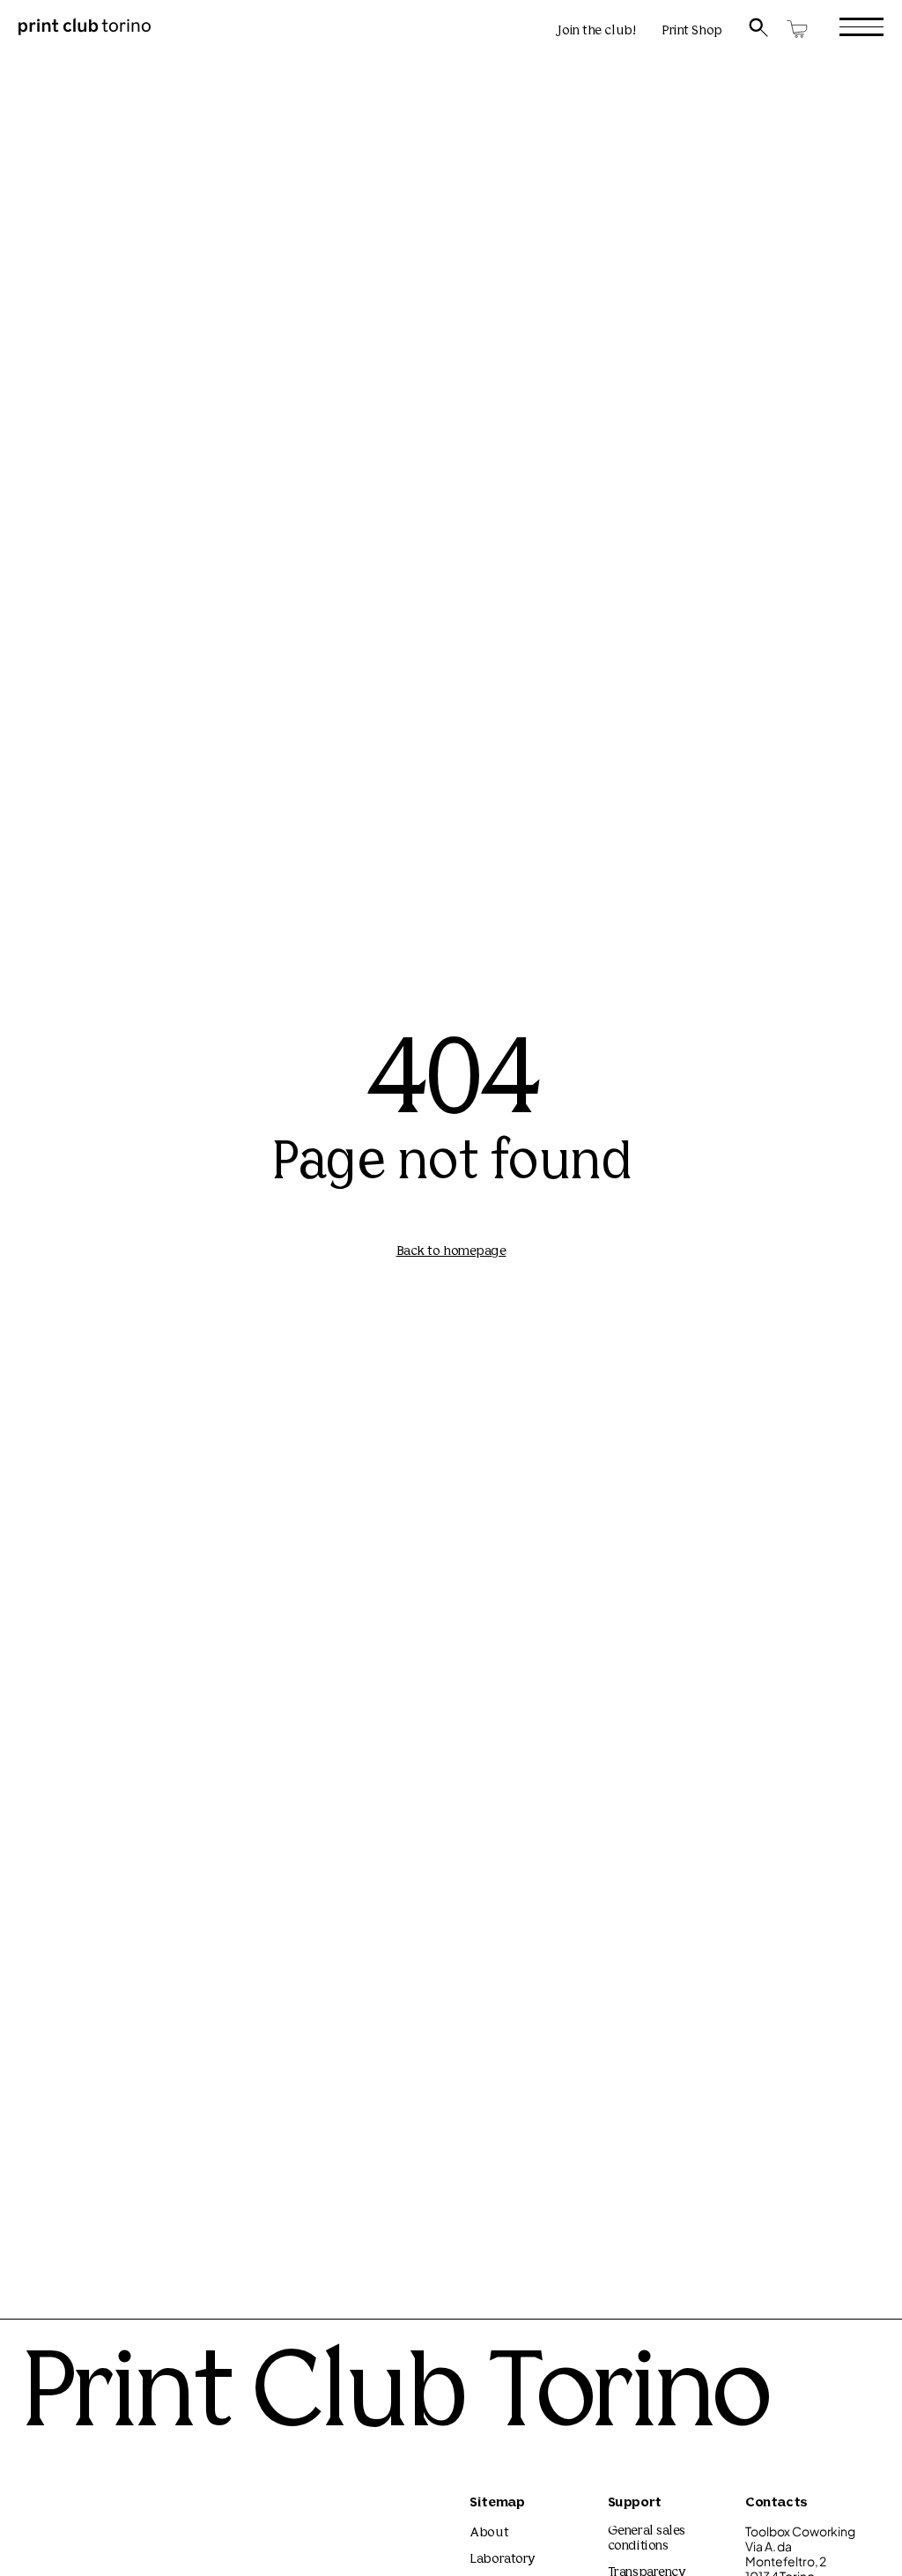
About (489, 2533)
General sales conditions (647, 2539)
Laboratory (503, 2560)
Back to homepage (451, 1252)
